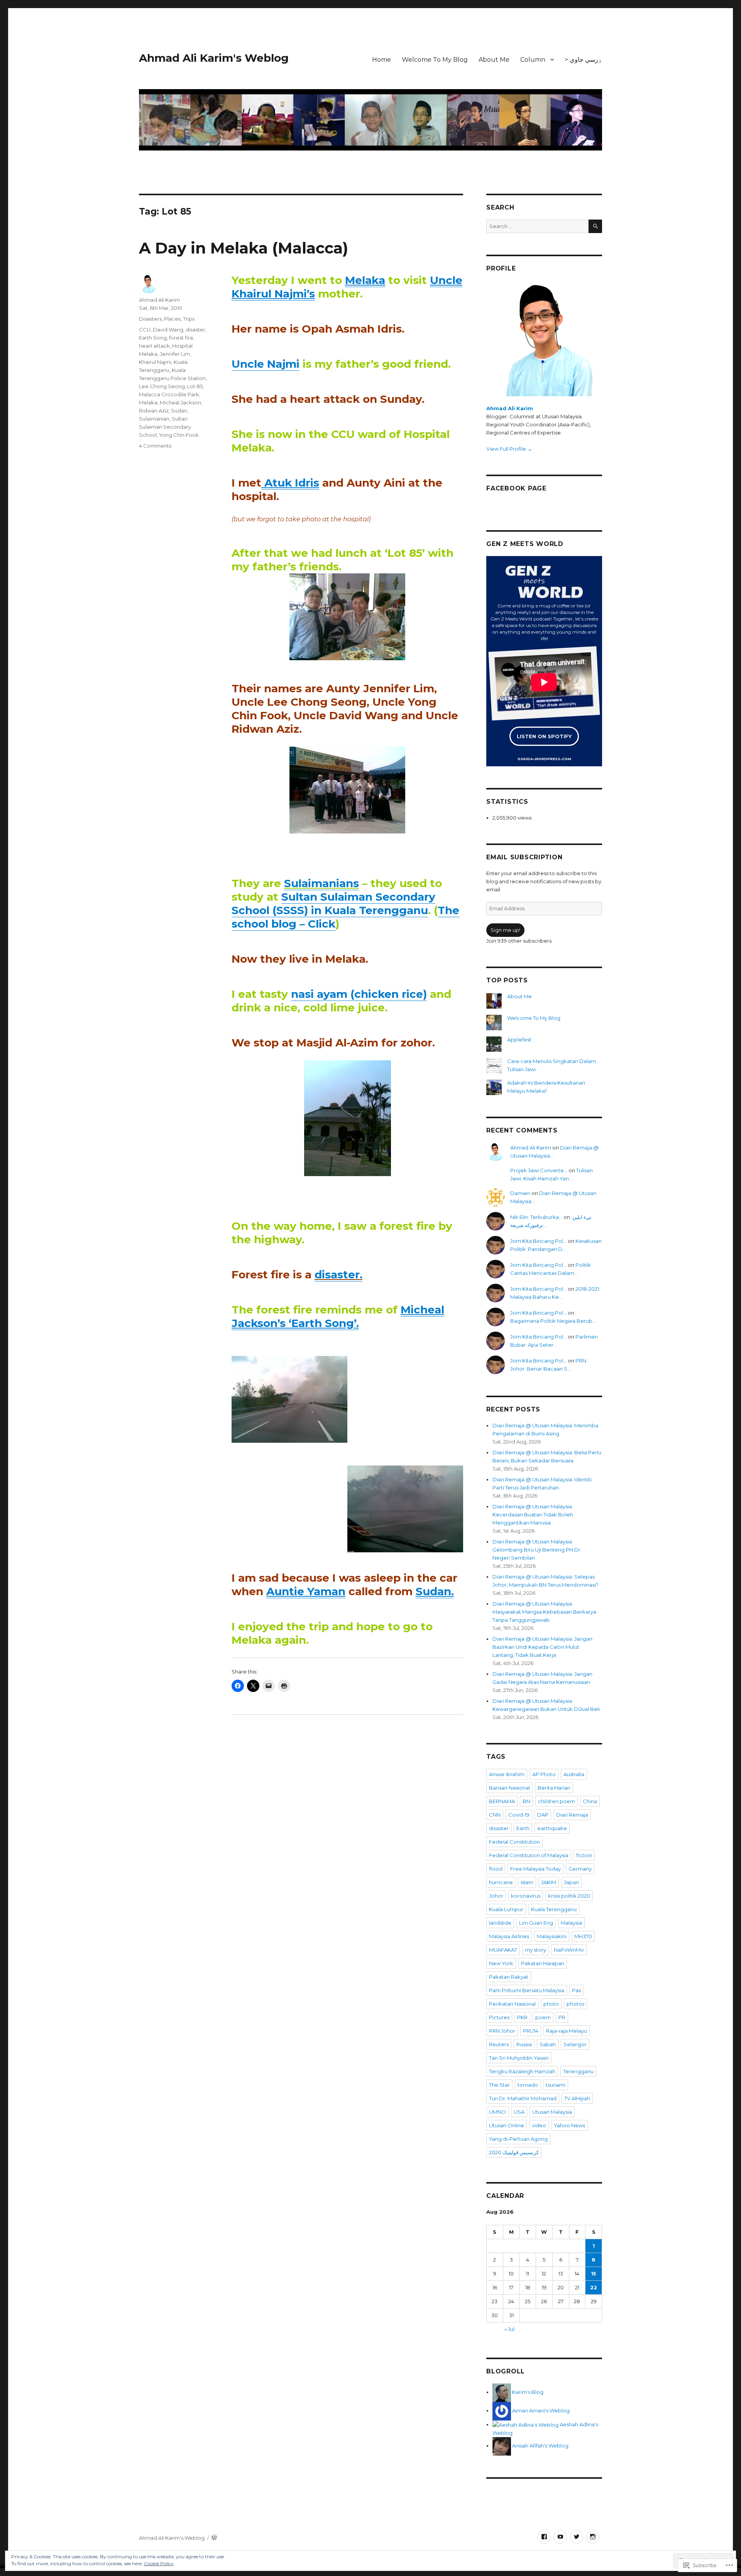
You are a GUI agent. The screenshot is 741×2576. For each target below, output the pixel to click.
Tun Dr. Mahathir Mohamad (523, 2098)
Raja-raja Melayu (567, 2031)
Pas (576, 1990)
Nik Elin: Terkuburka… (536, 1217)
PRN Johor (502, 2031)
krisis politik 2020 (569, 1896)
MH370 (583, 1936)
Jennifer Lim (175, 354)
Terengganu (578, 2071)
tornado (528, 2085)
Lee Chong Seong (162, 386)
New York (501, 1963)
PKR (522, 2017)
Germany (580, 1869)
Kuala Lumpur (506, 1909)
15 (594, 2273)
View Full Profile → (509, 449)
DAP (543, 1815)
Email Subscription (524, 857)
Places (172, 319)
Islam (527, 1882)
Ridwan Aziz (154, 411)
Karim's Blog (527, 2392)
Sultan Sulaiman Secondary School (165, 427)
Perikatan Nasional (512, 2004)
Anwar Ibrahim (507, 1774)
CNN (495, 1815)
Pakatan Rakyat (509, 1977)
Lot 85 (195, 386)
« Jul (509, 2329)
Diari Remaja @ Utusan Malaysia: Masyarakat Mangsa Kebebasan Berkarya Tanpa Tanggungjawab (544, 1612)
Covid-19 (519, 1815)
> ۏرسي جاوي (583, 60)
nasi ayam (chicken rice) (359, 994)
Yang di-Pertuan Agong (518, 2139)
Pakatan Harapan (543, 1963)
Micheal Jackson (180, 402)
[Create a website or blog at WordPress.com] (214, 2538)
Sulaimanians (321, 883)
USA (519, 2112)
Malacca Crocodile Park (169, 394)
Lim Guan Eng (536, 1923)
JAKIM (549, 1882)
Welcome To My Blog (435, 60)
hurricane (501, 1882)
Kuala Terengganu (554, 1909)
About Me (494, 60)
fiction (584, 1855)
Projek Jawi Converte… (539, 1170)
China (590, 1801)
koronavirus (526, 1896)
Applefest (519, 1040)
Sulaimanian (154, 419)
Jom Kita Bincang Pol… (538, 1241)
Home (381, 60)
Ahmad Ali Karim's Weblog (214, 58)
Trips (189, 319)
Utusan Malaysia (552, 2112)
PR (562, 2017)
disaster (195, 330)
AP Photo (544, 1774)
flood (496, 1869)
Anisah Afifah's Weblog (540, 2446)
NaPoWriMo (569, 1950)
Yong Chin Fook (179, 435)
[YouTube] (560, 2537)
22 (594, 2287)
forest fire (181, 338)
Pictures (499, 2017)
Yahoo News (569, 2125)
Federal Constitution (514, 1842)
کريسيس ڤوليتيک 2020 (514, 2152)
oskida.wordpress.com (544, 758)
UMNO (497, 2112)
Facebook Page (516, 488)
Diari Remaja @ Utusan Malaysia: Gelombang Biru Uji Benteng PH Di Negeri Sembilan (536, 1550)
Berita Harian (554, 1788)
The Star (499, 2085)
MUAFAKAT (503, 1950)
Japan (571, 1882)
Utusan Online (507, 2125)
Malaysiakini (552, 1936)
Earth (523, 1828)
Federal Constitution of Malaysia (529, 1855)
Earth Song (153, 338)
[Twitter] (576, 2537)
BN (526, 1801)
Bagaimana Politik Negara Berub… (553, 1321)
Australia (574, 1774)
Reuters (499, 2044)
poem (543, 2017)
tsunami (556, 2085)
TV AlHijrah (577, 2098)
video (539, 2125)
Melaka (148, 402)
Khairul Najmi (155, 362)
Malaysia (571, 1923)
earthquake (552, 1828)
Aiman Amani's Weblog (540, 2410)
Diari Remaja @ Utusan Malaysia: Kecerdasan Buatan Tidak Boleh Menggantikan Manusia (533, 1514)
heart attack (154, 346)
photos (575, 2004)
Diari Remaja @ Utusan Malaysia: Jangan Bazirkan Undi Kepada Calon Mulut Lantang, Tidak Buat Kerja (542, 1647)
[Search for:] (537, 226)
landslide (500, 1923)
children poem (557, 1801)
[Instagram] (593, 2537)
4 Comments (155, 446)
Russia (524, 2044)
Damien (520, 1193)
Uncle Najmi (266, 364)
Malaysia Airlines (509, 1936)
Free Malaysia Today (535, 1869)
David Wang (168, 330)
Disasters (150, 319)
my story (535, 1950)
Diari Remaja (572, 1815)
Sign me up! (505, 930)
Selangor (575, 2044)
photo (551, 2004)
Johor (496, 1896)
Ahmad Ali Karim (159, 300)
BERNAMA (502, 1801)
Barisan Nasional (509, 1788)
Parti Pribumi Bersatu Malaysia (527, 1990)
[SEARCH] (595, 226)
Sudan (179, 411)
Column (533, 60)
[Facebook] (544, 2537)
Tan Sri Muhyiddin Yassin (519, 2058)
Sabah (548, 2044)
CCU (145, 330)
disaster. (338, 1274)
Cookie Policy (159, 2563)
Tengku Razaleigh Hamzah (522, 2071)
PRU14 (531, 2031)
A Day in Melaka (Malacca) (244, 248)
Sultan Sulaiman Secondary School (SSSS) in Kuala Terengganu (333, 903)
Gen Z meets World (525, 544)
